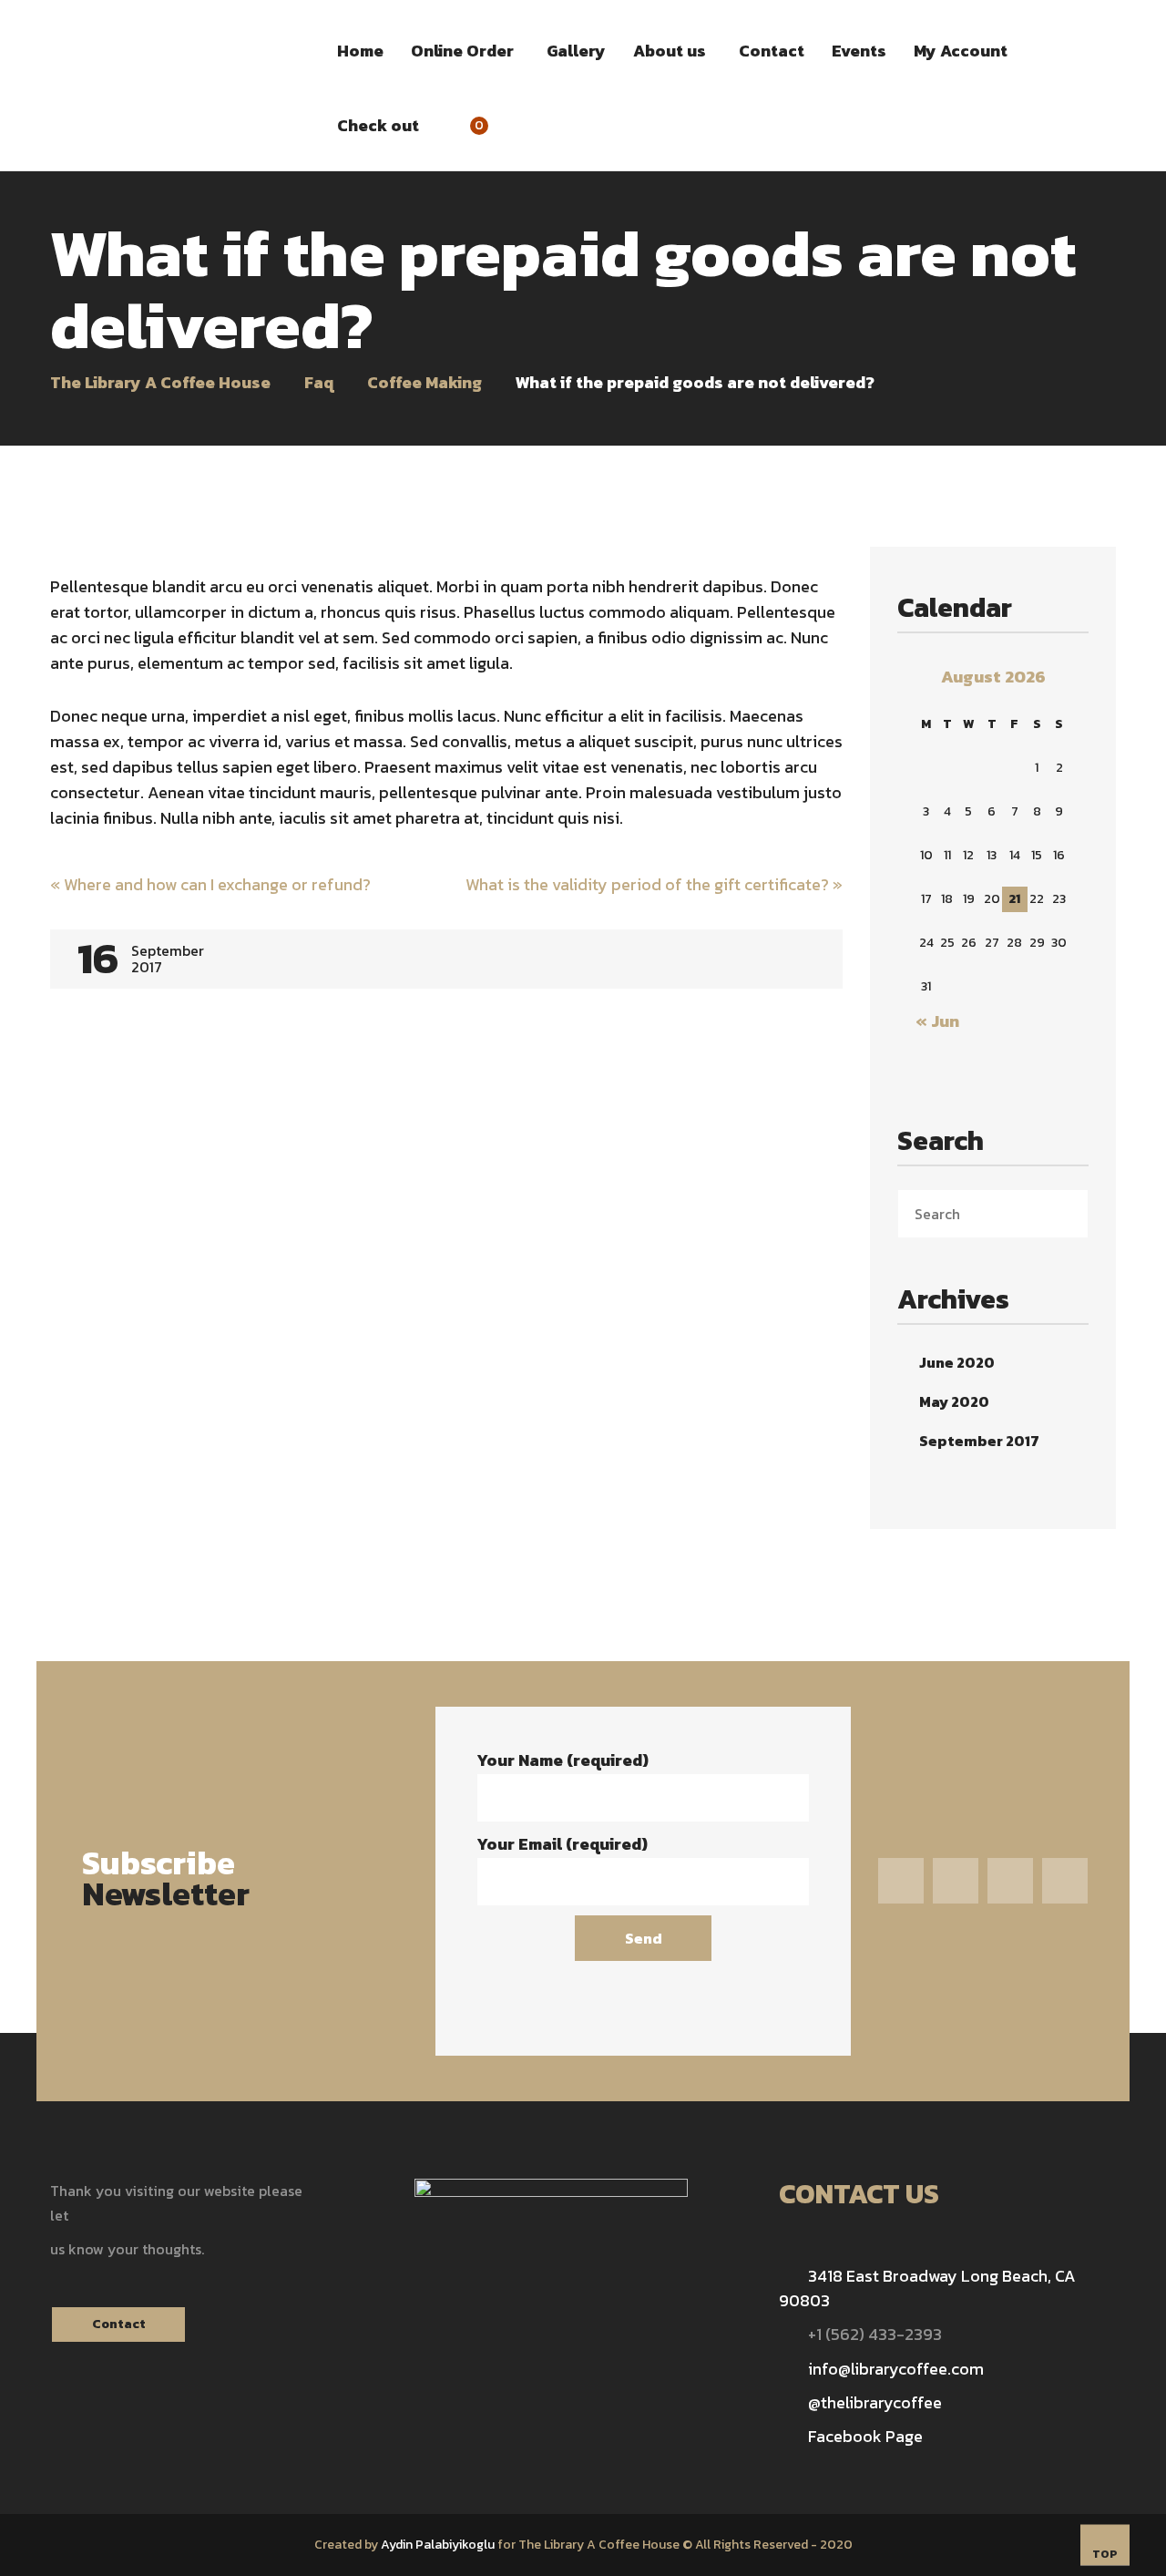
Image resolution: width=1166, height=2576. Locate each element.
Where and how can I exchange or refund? (210, 884)
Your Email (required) (562, 1844)
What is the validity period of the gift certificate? (654, 884)
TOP (1105, 2554)
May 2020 (954, 1401)
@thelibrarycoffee (875, 2402)
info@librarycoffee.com (896, 2369)
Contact (119, 2324)
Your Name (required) (563, 1760)
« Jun (937, 1021)
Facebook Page (865, 2436)
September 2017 (979, 1441)
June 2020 (957, 1362)
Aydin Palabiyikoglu (438, 2545)
